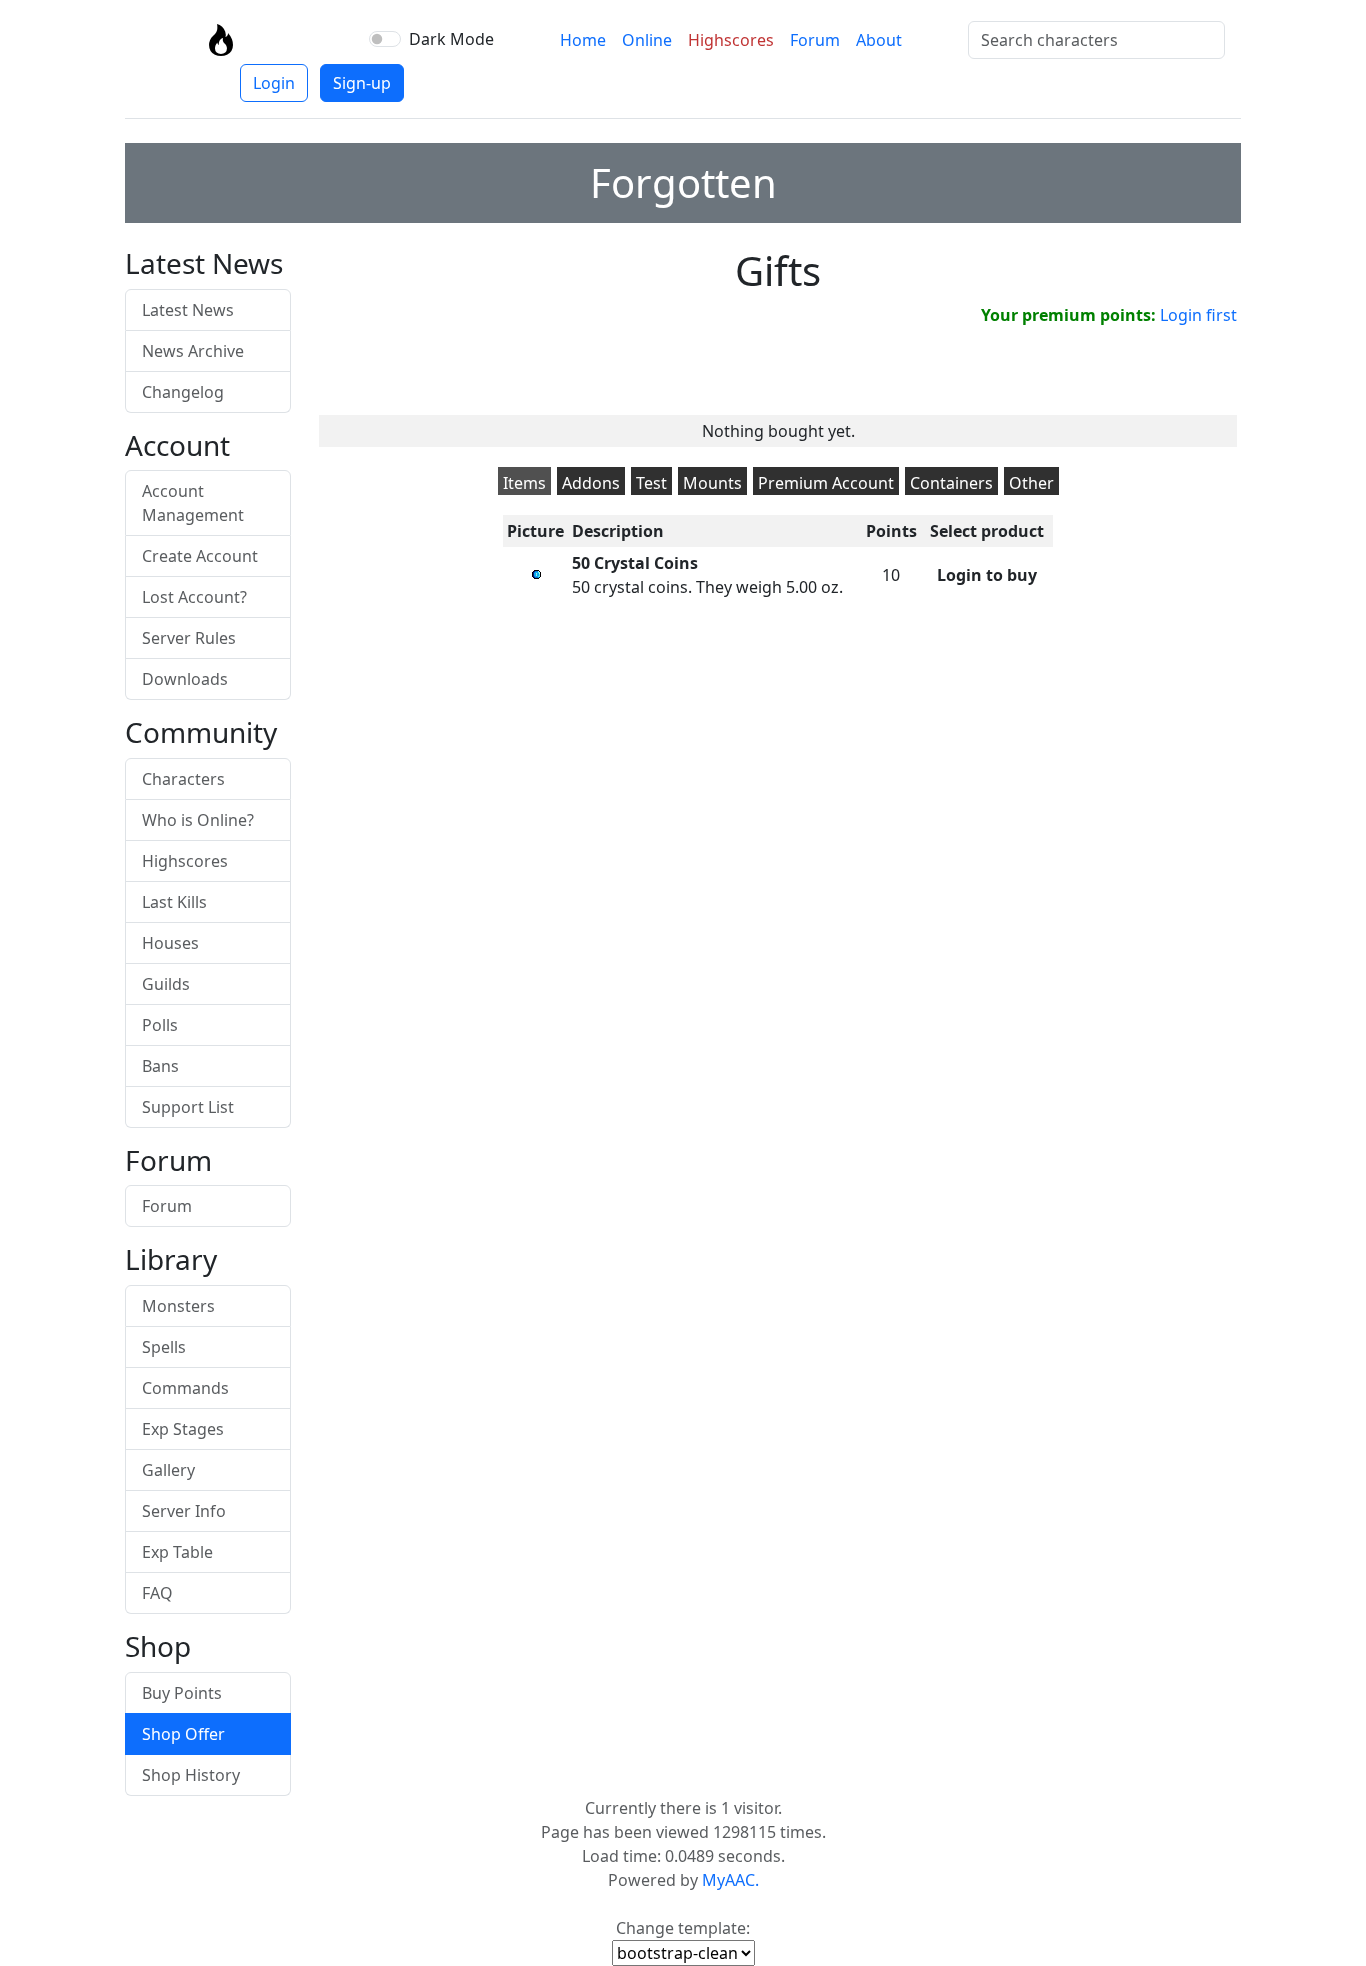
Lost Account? (194, 597)
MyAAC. (730, 1880)
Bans (160, 1066)
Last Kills (174, 902)
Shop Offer (183, 1734)
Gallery (168, 1470)
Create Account (200, 556)
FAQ (157, 1593)
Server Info (184, 1511)
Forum (815, 40)
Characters (183, 779)
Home (583, 40)
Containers (951, 483)
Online (647, 40)
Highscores (731, 40)
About (879, 40)
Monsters (178, 1306)
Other (1031, 483)
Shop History (191, 1775)
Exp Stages (183, 1429)
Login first (1198, 315)
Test (651, 483)
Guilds (166, 984)
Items (524, 483)
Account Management (193, 503)
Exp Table (177, 1552)
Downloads (185, 679)
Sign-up (362, 83)
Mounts (712, 483)
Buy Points (182, 1693)
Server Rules (189, 638)
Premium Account (826, 483)
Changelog (183, 392)
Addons (591, 483)
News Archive (193, 351)
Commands (185, 1388)
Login (274, 83)
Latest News (188, 310)
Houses (170, 943)
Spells (164, 1347)
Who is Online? (198, 820)
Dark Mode (451, 39)
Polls (160, 1025)
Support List (188, 1107)
